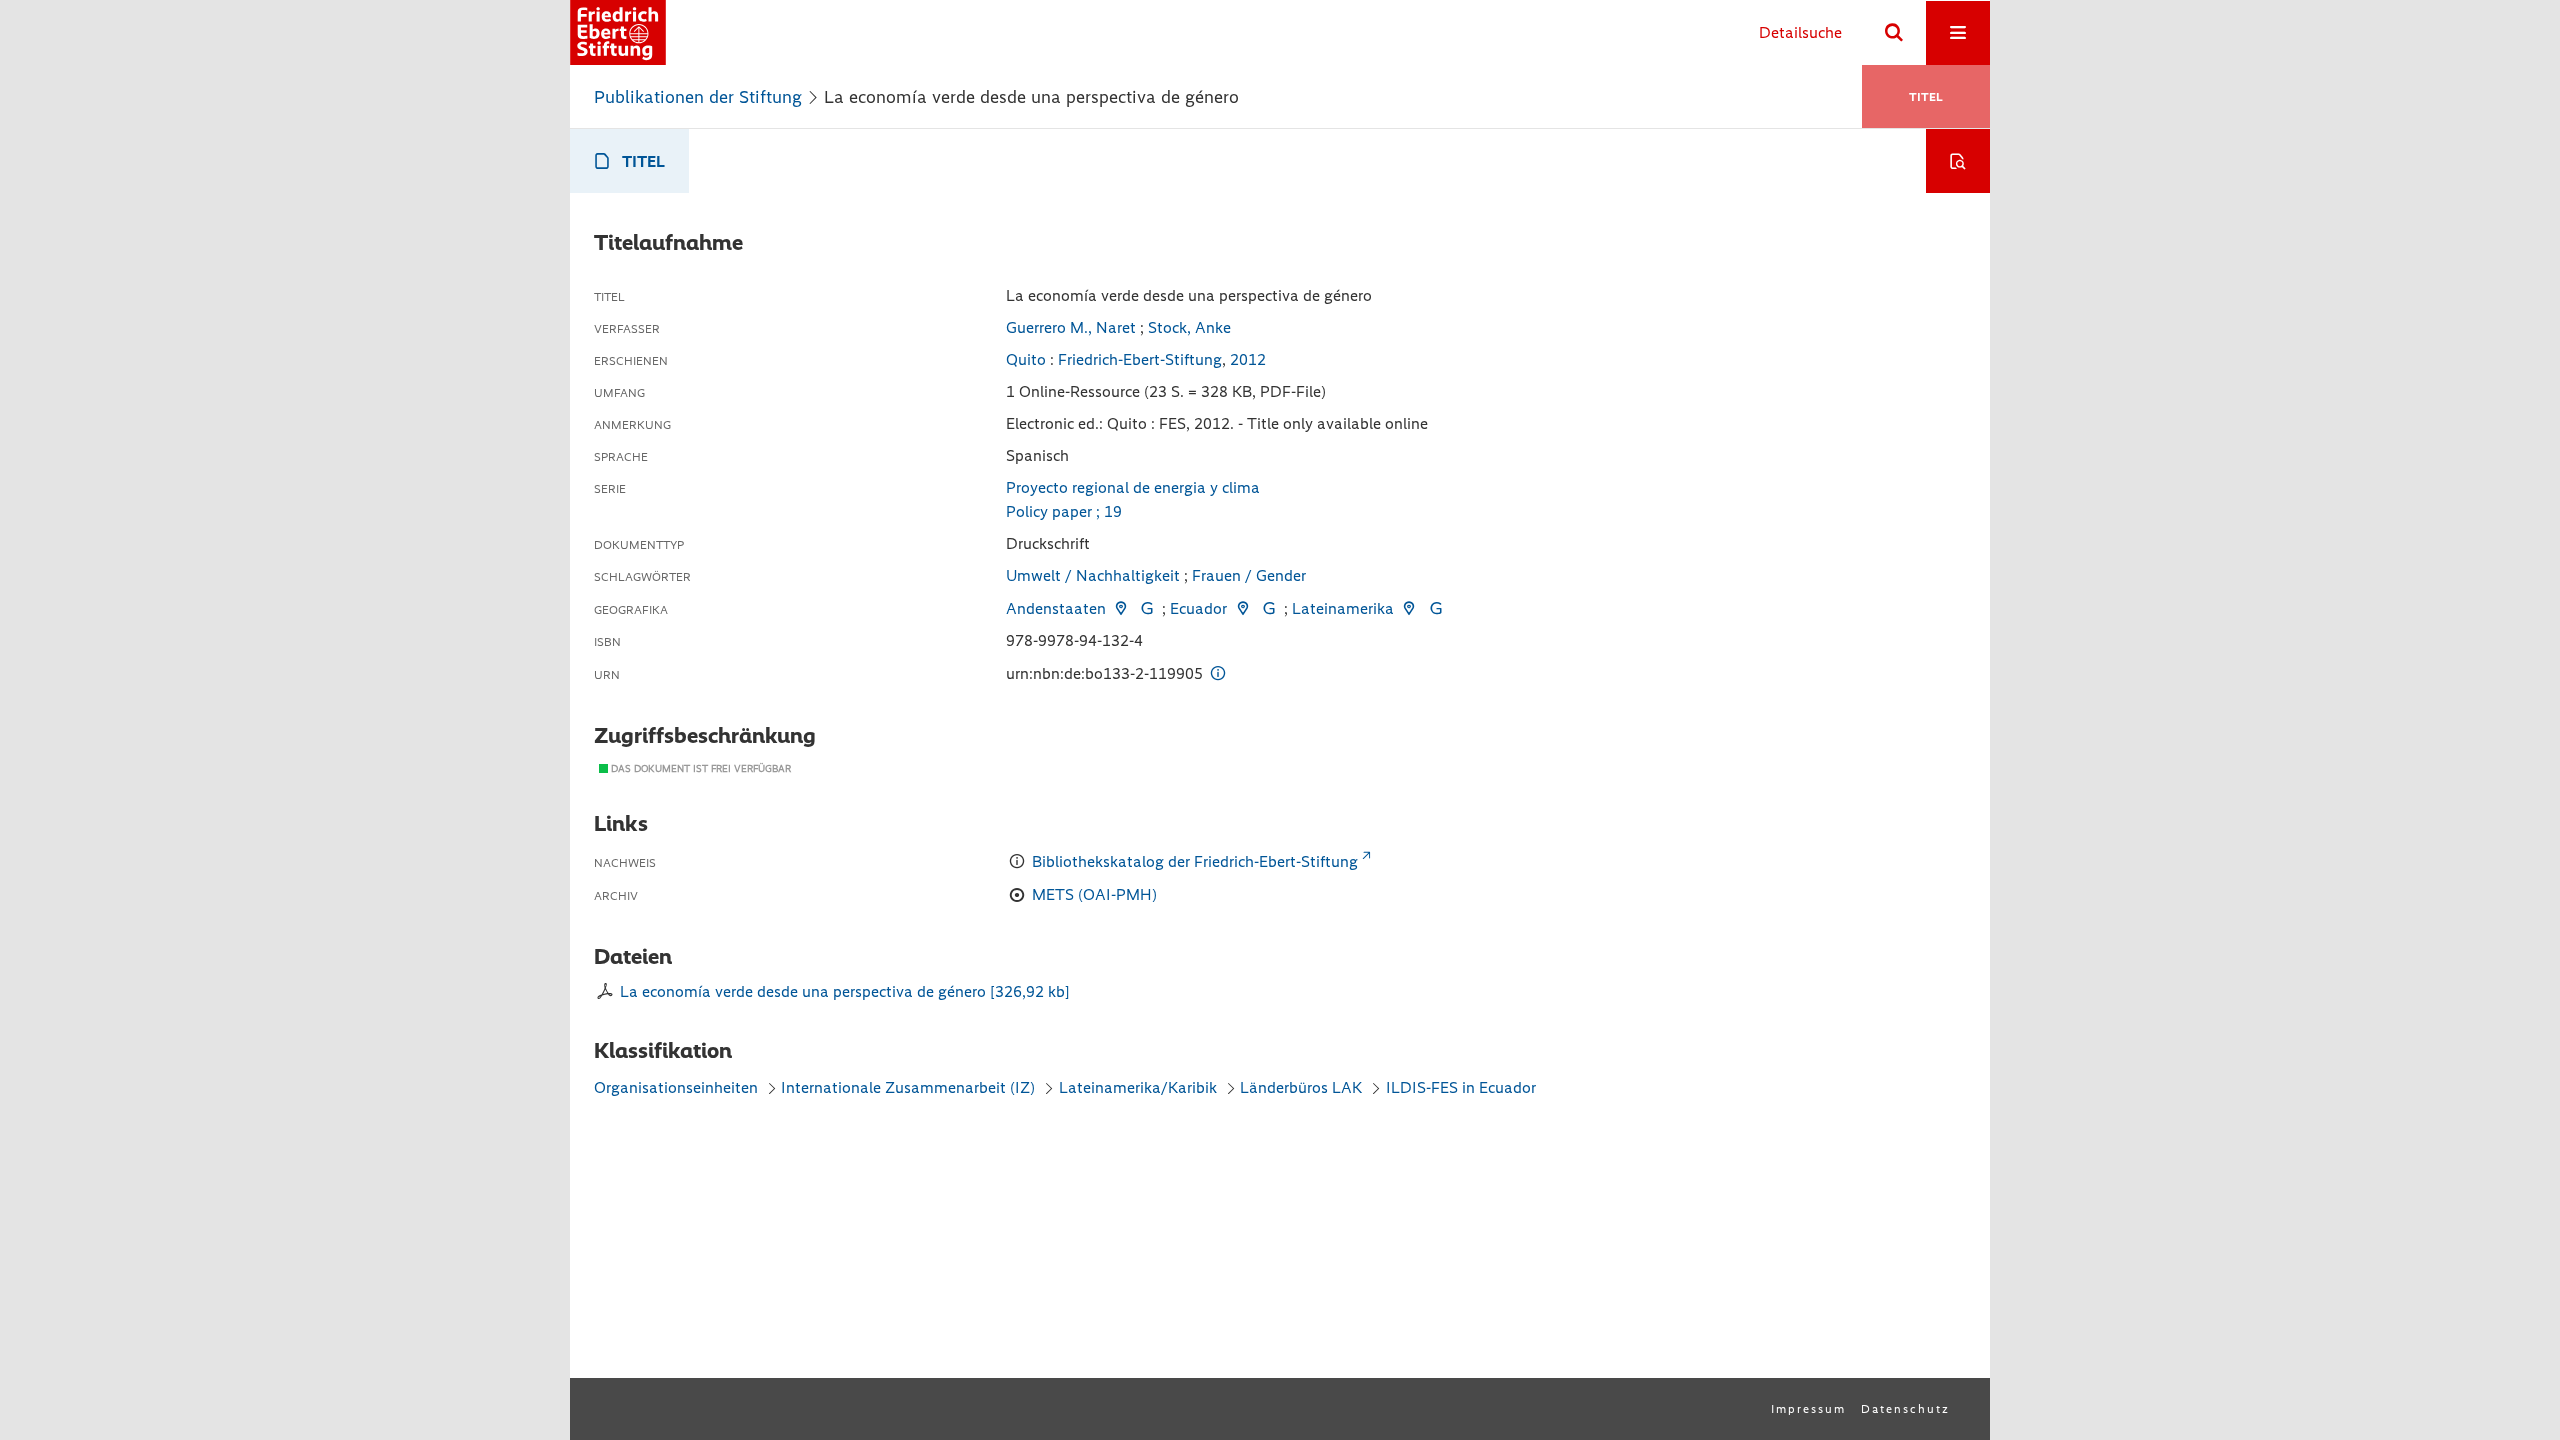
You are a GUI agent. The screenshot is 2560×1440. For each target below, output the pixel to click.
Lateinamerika (1343, 608)
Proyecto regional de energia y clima (1133, 487)
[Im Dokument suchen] (1958, 161)
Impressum (1808, 1409)
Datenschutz (1905, 1409)
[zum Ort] (1121, 608)
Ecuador (1198, 608)
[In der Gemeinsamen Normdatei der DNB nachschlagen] (1147, 608)
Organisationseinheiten (676, 1087)
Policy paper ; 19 (1064, 511)
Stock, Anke (1189, 327)
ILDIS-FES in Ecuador (1461, 1087)
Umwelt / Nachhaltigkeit (1093, 575)
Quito (1026, 359)
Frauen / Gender (1249, 575)
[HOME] (618, 32)
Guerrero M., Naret (1071, 327)
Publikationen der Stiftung (698, 97)
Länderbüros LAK (1301, 1087)
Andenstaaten (1056, 608)
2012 (1248, 359)
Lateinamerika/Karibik (1138, 1087)
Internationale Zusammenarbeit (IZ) (908, 1087)
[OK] (1894, 33)
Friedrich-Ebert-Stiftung (1140, 359)
